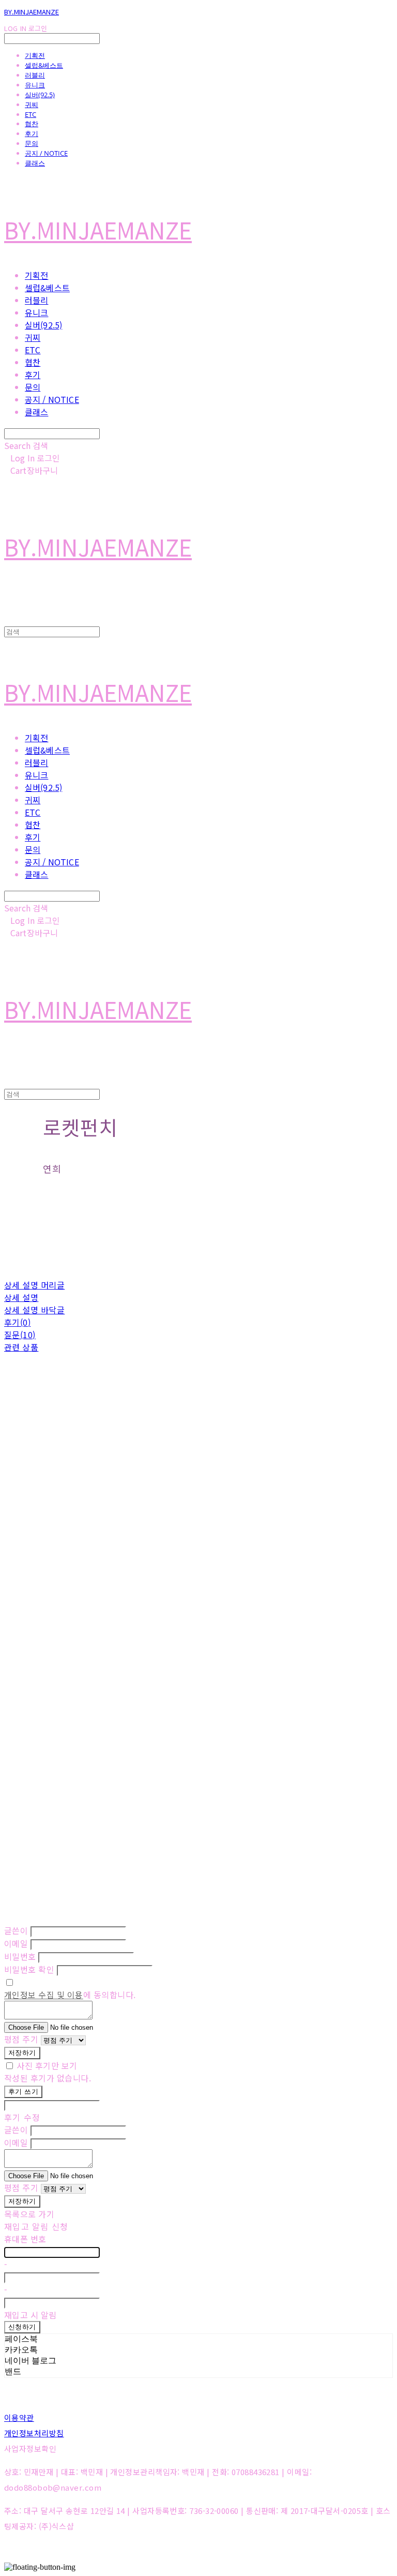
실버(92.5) (40, 95)
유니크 (35, 85)
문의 (32, 143)
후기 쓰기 (23, 2092)
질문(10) (20, 1335)
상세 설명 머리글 (34, 1285)
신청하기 (22, 2327)
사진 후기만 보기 (47, 2065)
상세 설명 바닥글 (34, 1310)
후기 (32, 133)
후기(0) (17, 1322)
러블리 (35, 75)
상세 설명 (21, 1297)
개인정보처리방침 (34, 2433)
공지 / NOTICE (46, 153)
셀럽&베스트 (44, 65)
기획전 (35, 55)
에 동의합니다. (70, 1995)
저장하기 (22, 2053)
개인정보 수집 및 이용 (44, 1995)
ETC (30, 114)
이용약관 (19, 2417)
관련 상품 (21, 1347)
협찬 (32, 124)
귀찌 (32, 104)
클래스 (35, 163)
